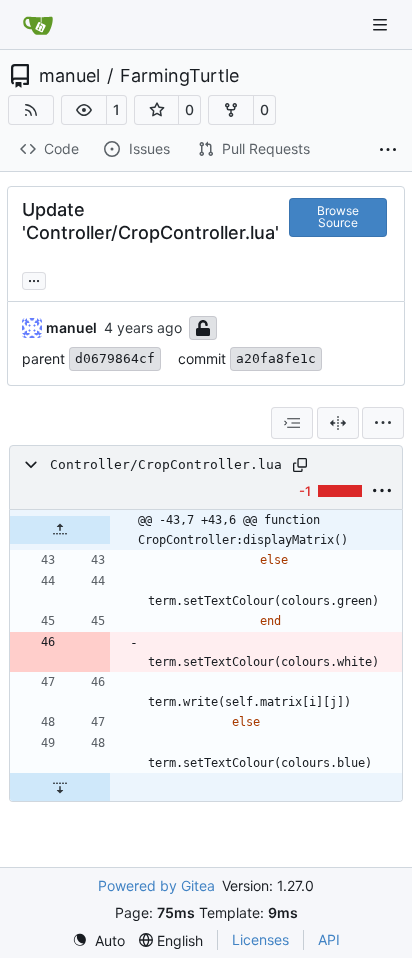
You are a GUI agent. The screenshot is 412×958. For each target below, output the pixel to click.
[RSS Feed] (31, 110)
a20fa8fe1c (276, 358)
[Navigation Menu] (382, 24)
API (329, 939)
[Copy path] (300, 465)
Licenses (260, 939)
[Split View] (338, 423)
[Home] (38, 25)
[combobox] (292, 423)
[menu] (383, 423)
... (34, 278)
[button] (84, 110)
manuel (69, 76)
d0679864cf (115, 358)
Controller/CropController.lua (166, 464)
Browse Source (338, 216)
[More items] (388, 150)
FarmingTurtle (179, 76)
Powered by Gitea (156, 885)
